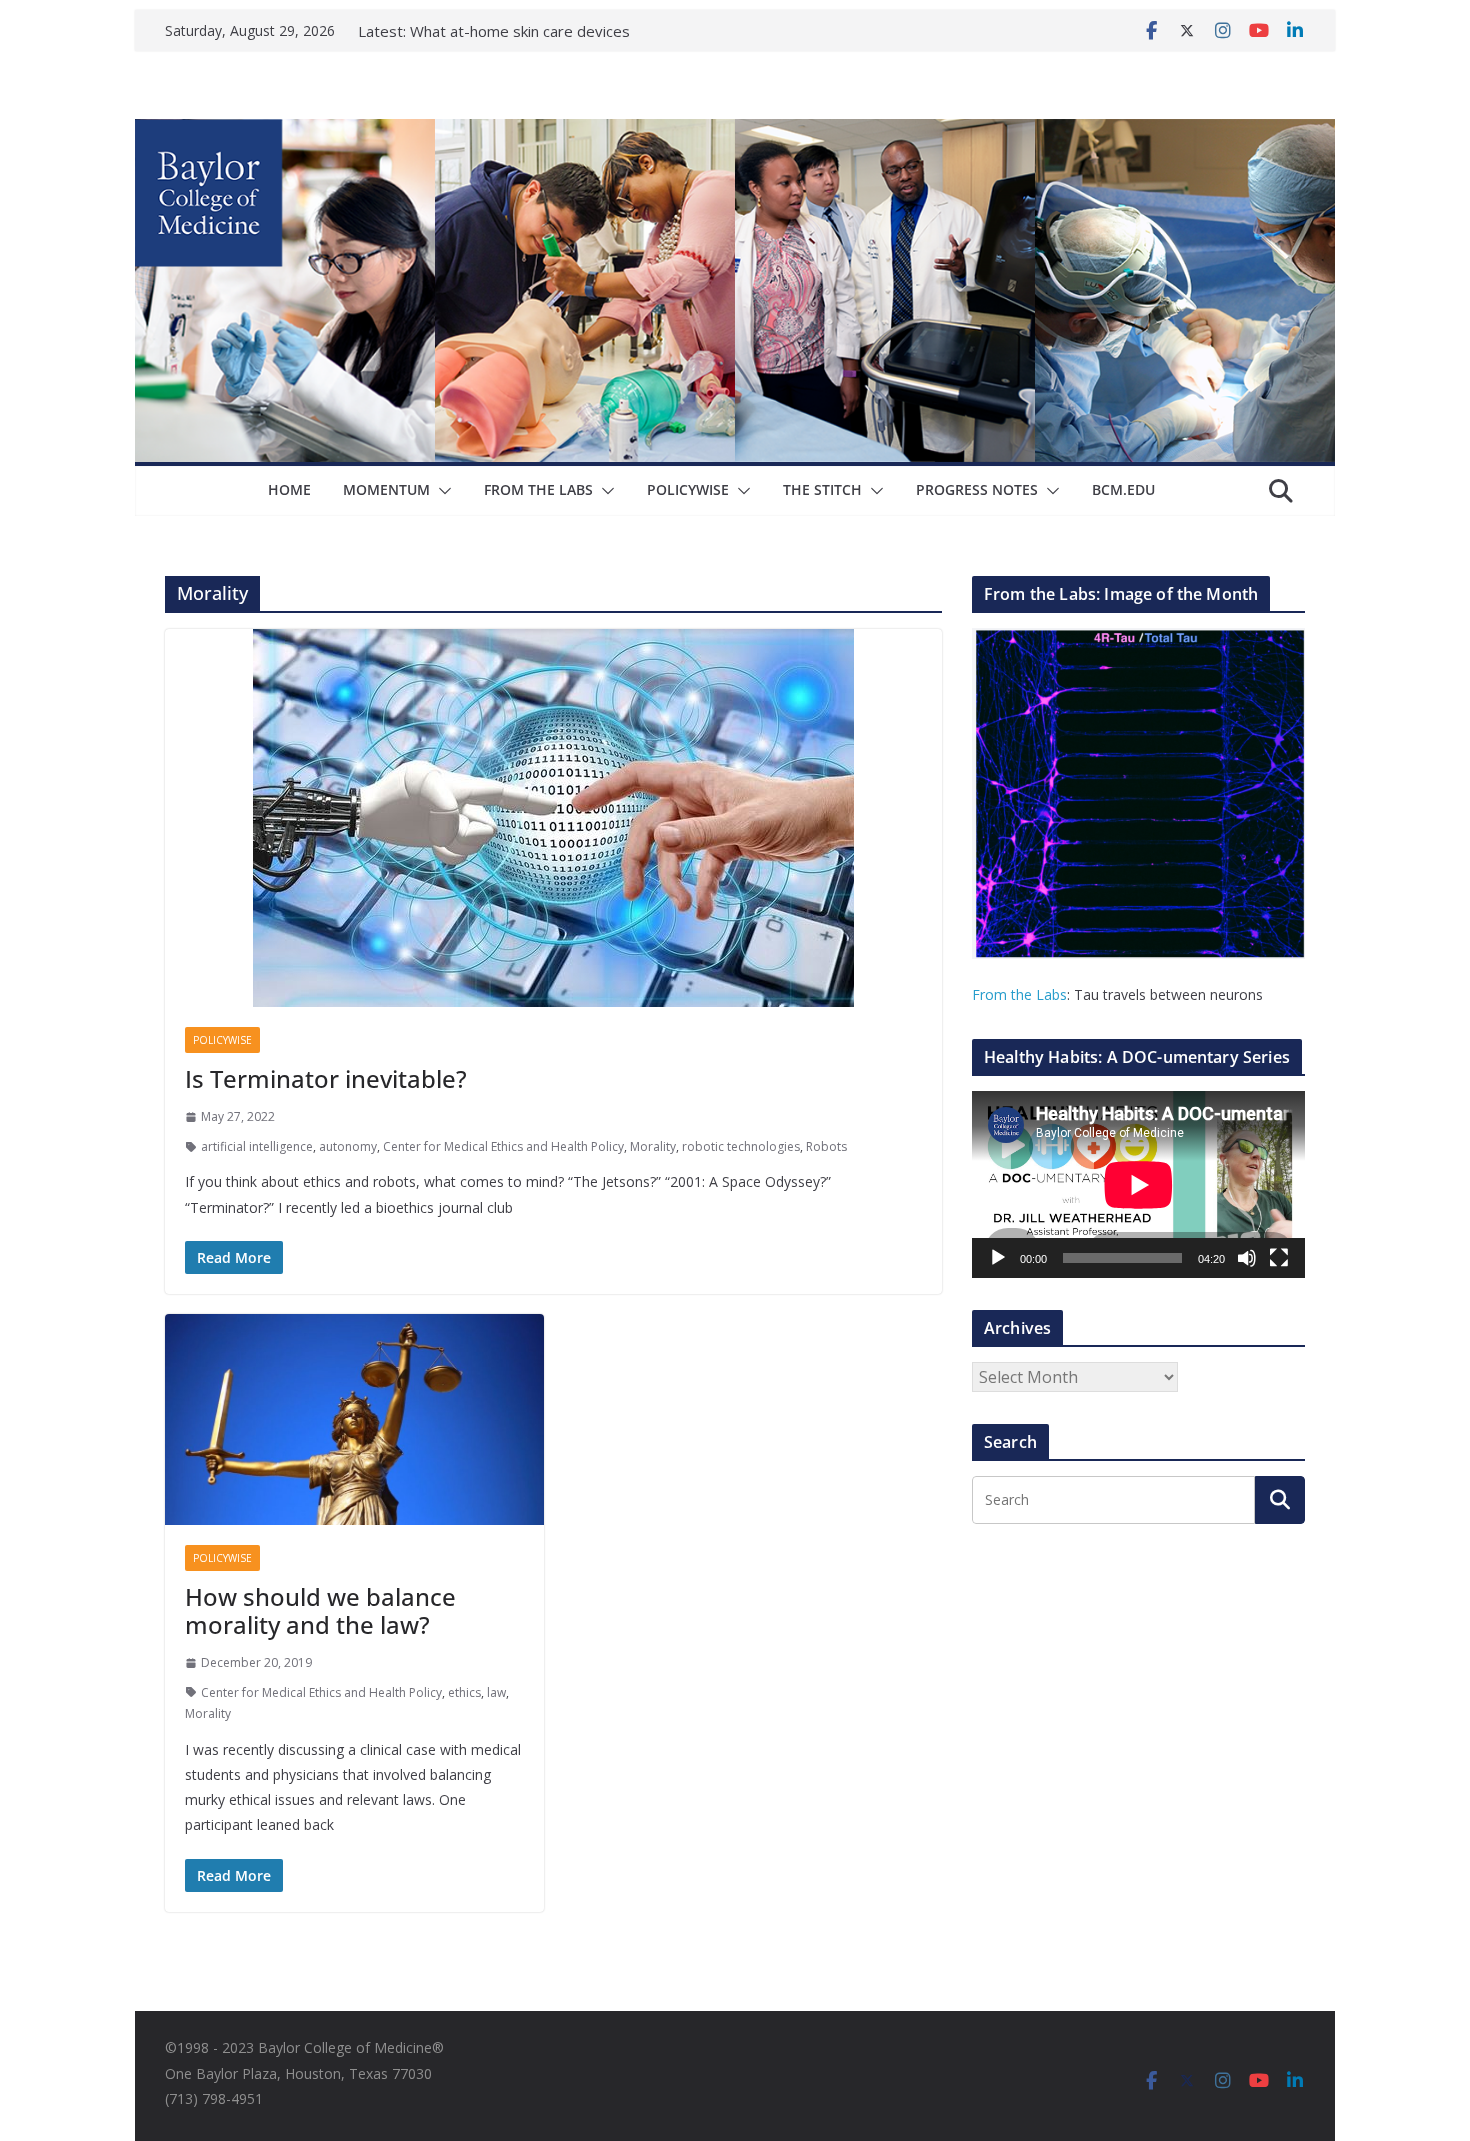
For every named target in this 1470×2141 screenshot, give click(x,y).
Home (289, 489)
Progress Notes (977, 489)
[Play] (998, 1258)
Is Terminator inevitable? (326, 1078)
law (496, 1692)
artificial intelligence (257, 1146)
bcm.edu (1123, 489)
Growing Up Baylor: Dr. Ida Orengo (530, 31)
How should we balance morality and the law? (320, 1611)
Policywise (688, 489)
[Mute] (1247, 1258)
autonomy (348, 1146)
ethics (464, 1692)
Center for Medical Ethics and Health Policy (503, 1146)
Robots (826, 1146)
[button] (441, 491)
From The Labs (538, 489)
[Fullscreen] (1279, 1258)
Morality (653, 1146)
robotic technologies (741, 1146)
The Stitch (822, 489)
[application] (1138, 1184)
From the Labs (1019, 994)
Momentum (386, 489)
